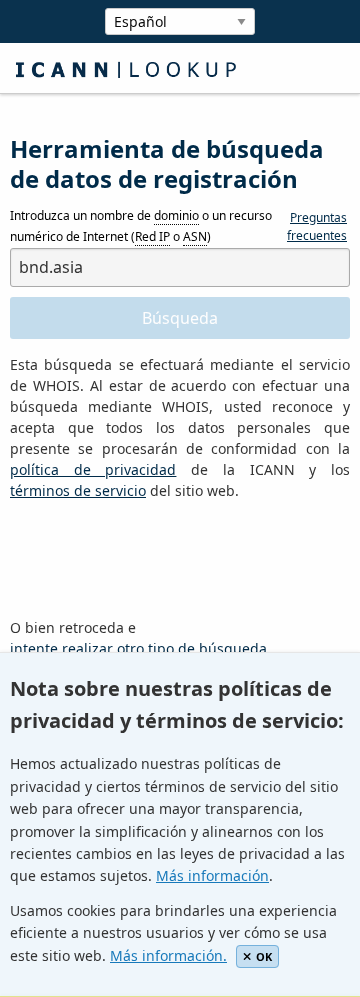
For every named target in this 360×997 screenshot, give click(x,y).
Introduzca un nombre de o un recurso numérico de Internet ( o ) (141, 226)
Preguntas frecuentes (317, 226)
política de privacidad (93, 469)
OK (264, 956)
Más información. (168, 955)
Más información (212, 875)
